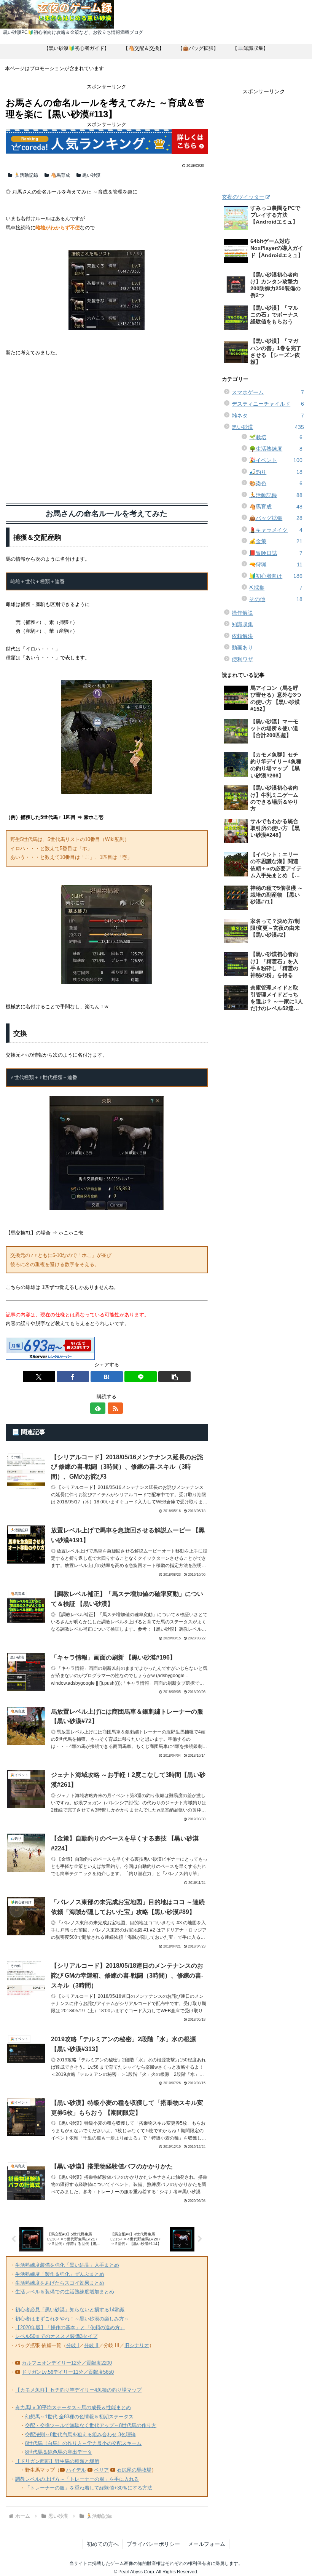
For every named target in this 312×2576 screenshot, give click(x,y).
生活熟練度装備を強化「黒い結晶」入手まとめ (67, 2265)
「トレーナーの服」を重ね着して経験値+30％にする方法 (89, 2488)
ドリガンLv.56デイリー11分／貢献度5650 (68, 2372)
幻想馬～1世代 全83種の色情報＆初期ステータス (79, 2417)
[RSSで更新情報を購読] (115, 1408)
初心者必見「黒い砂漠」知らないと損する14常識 (70, 2310)
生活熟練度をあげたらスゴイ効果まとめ (60, 2283)
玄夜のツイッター (243, 197)
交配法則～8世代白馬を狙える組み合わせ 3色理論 (80, 2434)
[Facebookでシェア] (73, 1377)
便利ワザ (242, 659)
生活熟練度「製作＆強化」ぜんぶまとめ (60, 2274)
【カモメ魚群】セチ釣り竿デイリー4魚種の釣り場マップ (78, 2390)
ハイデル (76, 2470)
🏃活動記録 (26, 175)
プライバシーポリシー (153, 2544)
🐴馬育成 (60, 175)
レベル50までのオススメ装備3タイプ (56, 2336)
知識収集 (242, 624)
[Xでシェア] (39, 1377)
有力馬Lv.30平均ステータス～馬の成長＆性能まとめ (73, 2407)
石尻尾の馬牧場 (134, 2470)
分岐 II (91, 2345)
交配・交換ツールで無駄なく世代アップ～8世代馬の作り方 (91, 2425)
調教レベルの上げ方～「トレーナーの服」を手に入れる (77, 2479)
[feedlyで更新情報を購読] (98, 1408)
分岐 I (73, 2345)
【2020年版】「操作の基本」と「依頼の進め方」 (70, 2327)
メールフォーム (207, 2544)
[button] (174, 1377)
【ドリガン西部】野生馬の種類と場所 (57, 2461)
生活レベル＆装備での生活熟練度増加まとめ (65, 2292)
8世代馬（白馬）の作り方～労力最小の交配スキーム (83, 2443)
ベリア (101, 2470)
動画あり (242, 648)
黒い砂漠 (91, 175)
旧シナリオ (137, 2345)
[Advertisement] (107, 428)
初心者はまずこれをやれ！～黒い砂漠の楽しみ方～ (72, 2319)
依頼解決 (242, 636)
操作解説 (242, 613)
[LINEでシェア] (141, 1377)
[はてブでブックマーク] (107, 1377)
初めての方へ (103, 2544)
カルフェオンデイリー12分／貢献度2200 (67, 2363)
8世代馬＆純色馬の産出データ (59, 2452)
